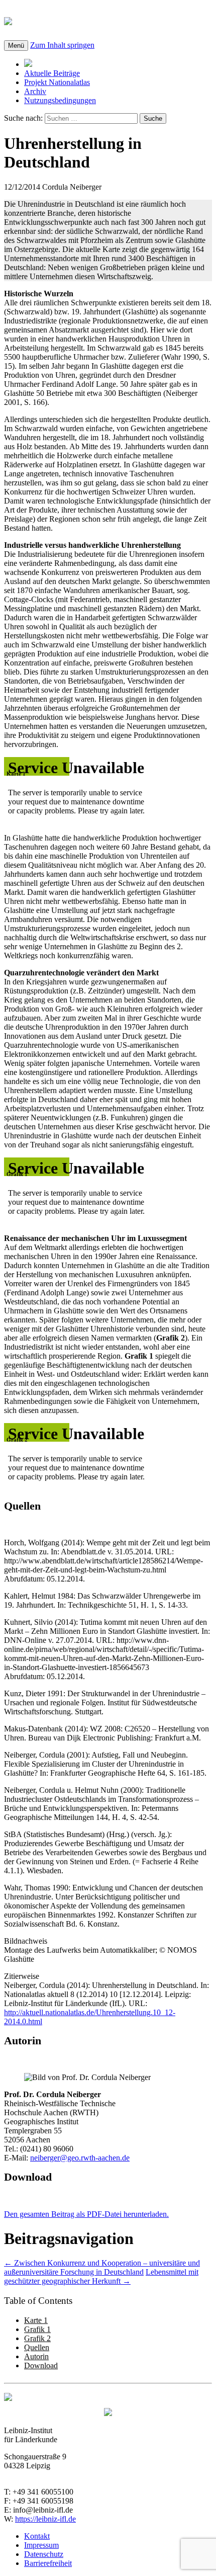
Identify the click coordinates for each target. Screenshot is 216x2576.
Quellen (37, 2347)
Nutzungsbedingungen (60, 100)
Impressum (41, 2545)
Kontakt (37, 2536)
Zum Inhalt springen (62, 45)
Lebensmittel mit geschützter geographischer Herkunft (101, 2276)
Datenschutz (44, 2554)
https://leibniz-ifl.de (45, 2519)
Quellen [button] (22, 1506)
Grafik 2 (37, 2338)
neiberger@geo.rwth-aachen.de (80, 2158)
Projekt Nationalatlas (57, 82)
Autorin (36, 2356)
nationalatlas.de (72, 20)
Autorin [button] (23, 2041)
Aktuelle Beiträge (52, 73)
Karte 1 (36, 2320)
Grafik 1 (37, 2329)
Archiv (35, 91)
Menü (16, 46)
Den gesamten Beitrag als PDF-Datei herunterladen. (86, 2214)
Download (41, 2365)
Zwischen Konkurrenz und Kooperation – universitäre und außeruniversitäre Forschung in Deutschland (102, 2267)
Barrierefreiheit (48, 2563)
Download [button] (28, 2177)
